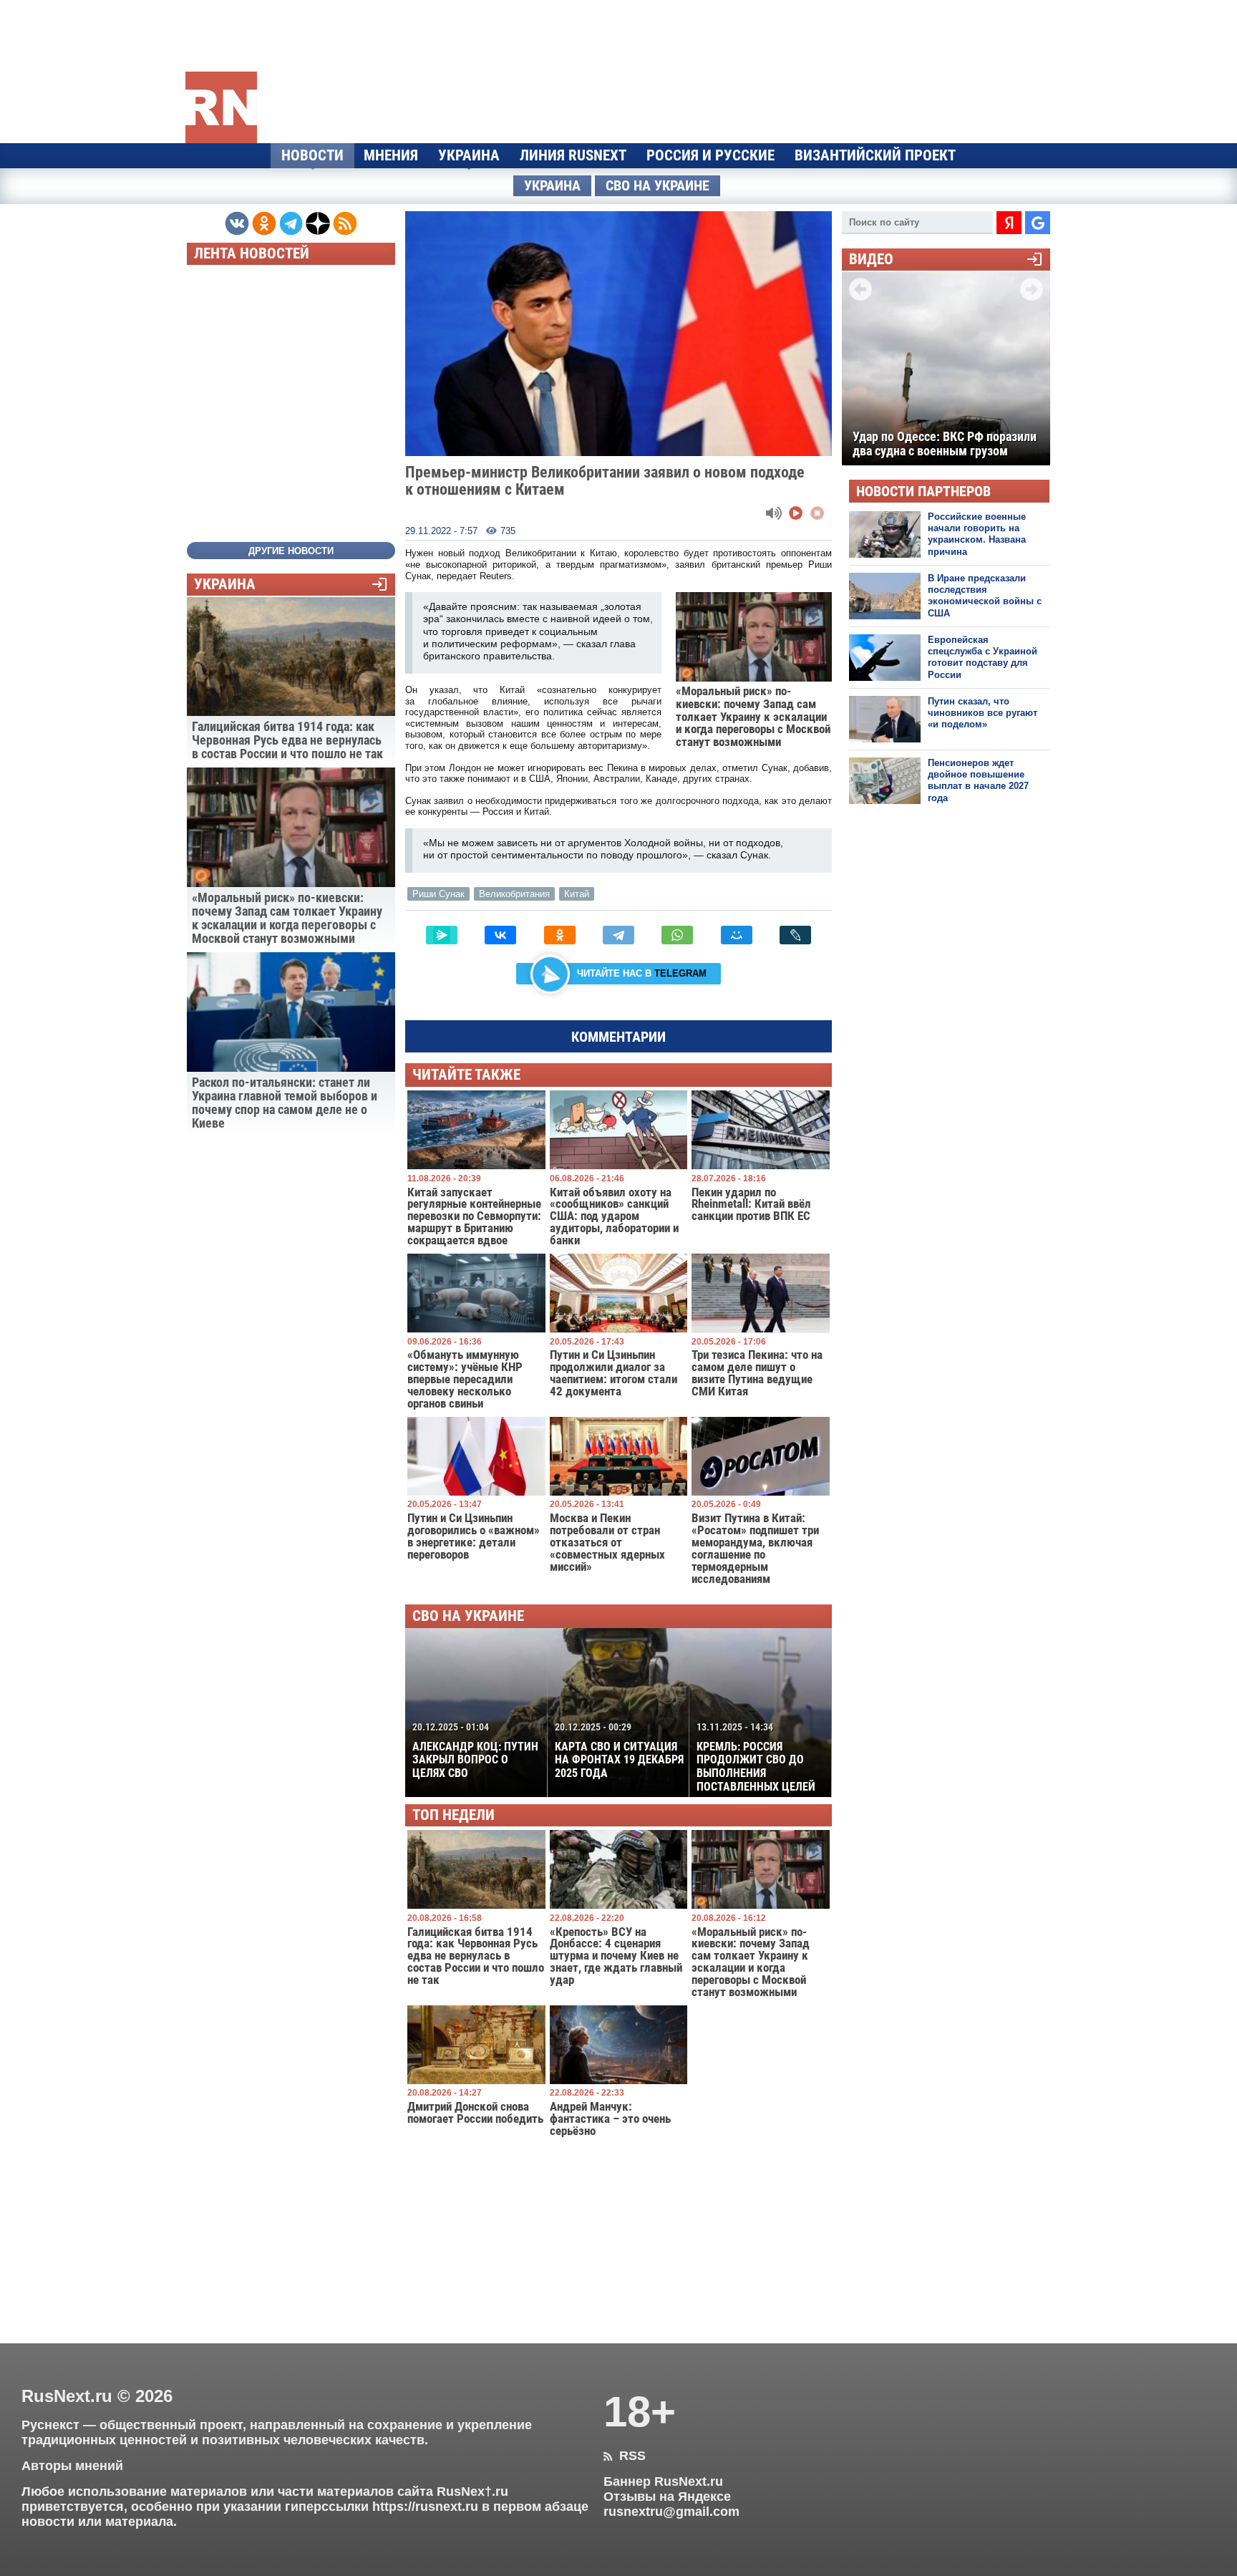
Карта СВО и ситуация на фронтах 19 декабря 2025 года (619, 1751)
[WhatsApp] (677, 935)
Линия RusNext (573, 155)
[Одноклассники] (560, 935)
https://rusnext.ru (425, 2507)
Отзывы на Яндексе (667, 2497)
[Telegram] (618, 935)
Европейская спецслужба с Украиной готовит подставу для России (983, 657)
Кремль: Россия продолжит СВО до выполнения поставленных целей (756, 1757)
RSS (625, 2456)
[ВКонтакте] (500, 935)
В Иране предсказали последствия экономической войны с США (985, 596)
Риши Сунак (438, 894)
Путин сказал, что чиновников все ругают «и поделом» (983, 713)
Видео (871, 260)
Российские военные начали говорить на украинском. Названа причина (977, 534)
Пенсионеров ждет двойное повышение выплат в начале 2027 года (978, 780)
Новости (312, 155)
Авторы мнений (72, 2466)
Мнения (391, 155)
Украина (469, 155)
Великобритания (514, 894)
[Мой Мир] (737, 935)
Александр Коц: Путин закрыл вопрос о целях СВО (475, 1751)
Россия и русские (710, 155)
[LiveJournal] (795, 935)
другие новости (291, 551)
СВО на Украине (658, 186)
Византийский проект (875, 155)
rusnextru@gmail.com (671, 2512)
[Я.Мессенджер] (442, 935)
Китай (577, 894)
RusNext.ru (67, 2396)
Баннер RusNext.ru (663, 2481)
